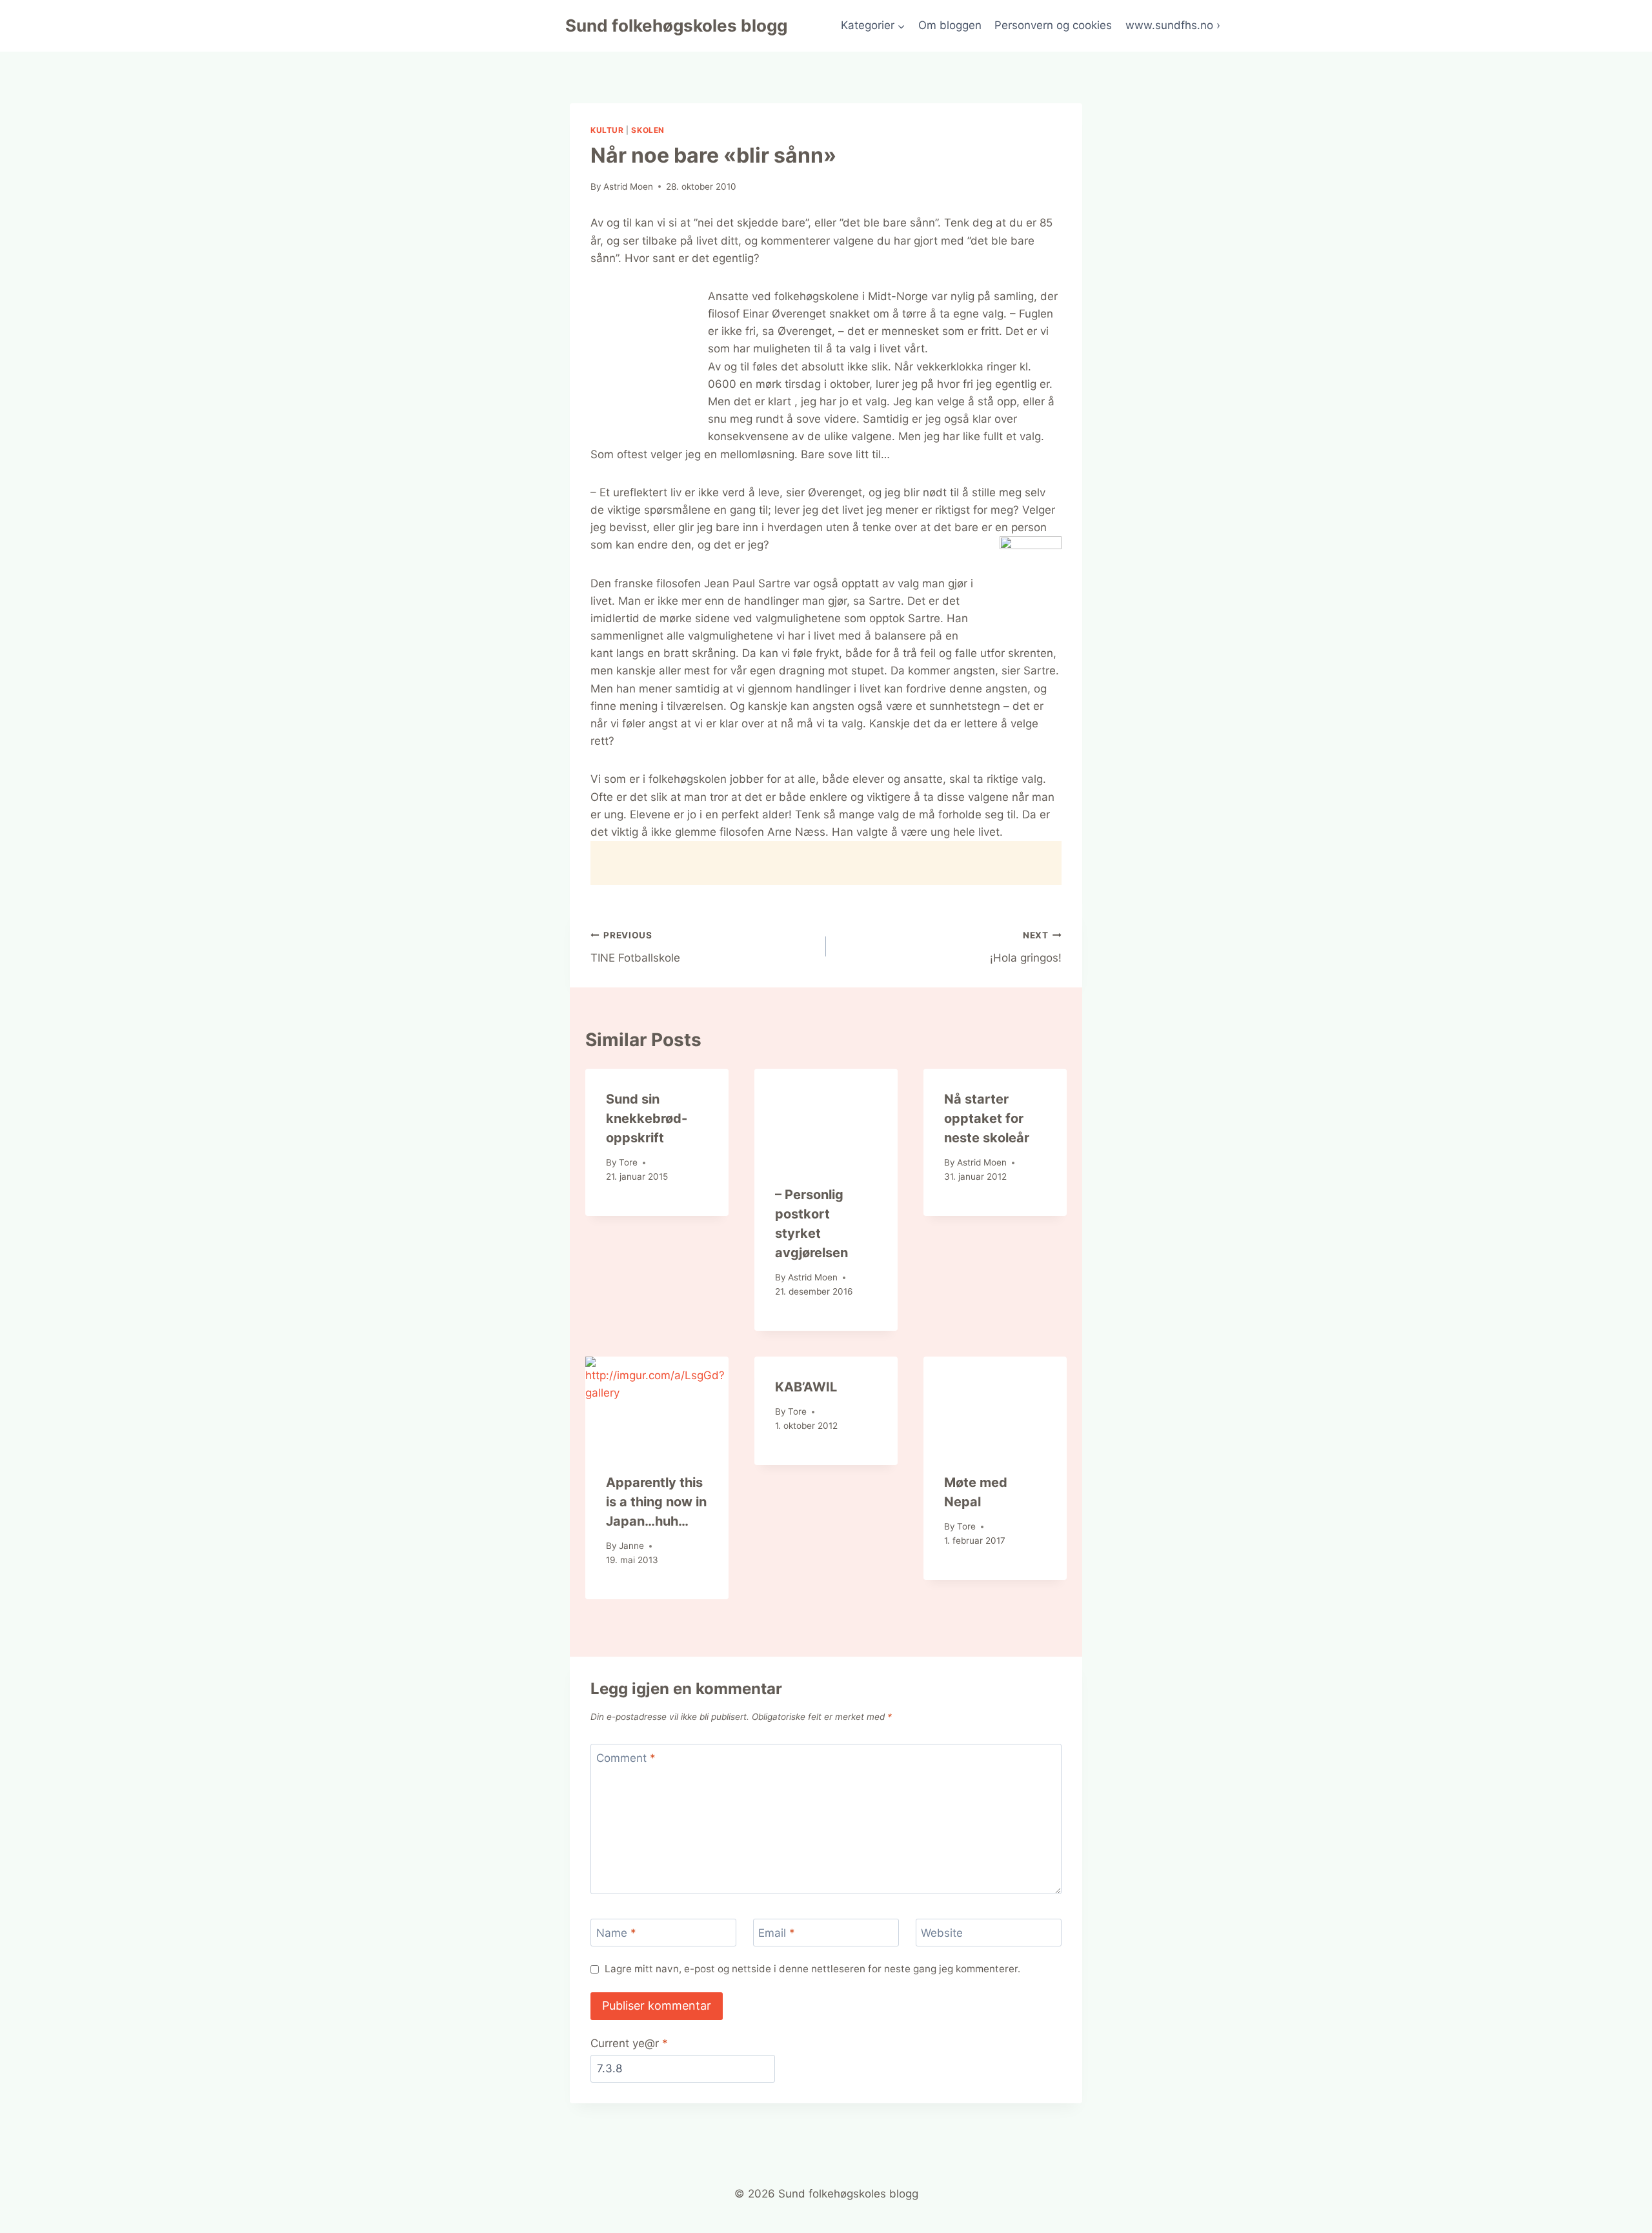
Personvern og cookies (1053, 25)
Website (942, 1933)
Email (777, 1933)
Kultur (607, 130)
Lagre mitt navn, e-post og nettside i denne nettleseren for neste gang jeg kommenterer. (812, 1969)
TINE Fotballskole (635, 947)
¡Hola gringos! (1026, 947)
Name (616, 1933)
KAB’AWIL (806, 1387)
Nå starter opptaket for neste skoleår (987, 1118)
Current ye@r (629, 2043)
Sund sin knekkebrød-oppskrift (647, 1118)
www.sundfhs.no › (1173, 25)
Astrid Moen (628, 187)
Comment (626, 1758)
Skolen (648, 130)
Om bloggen (950, 25)
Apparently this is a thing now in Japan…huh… (656, 1502)
